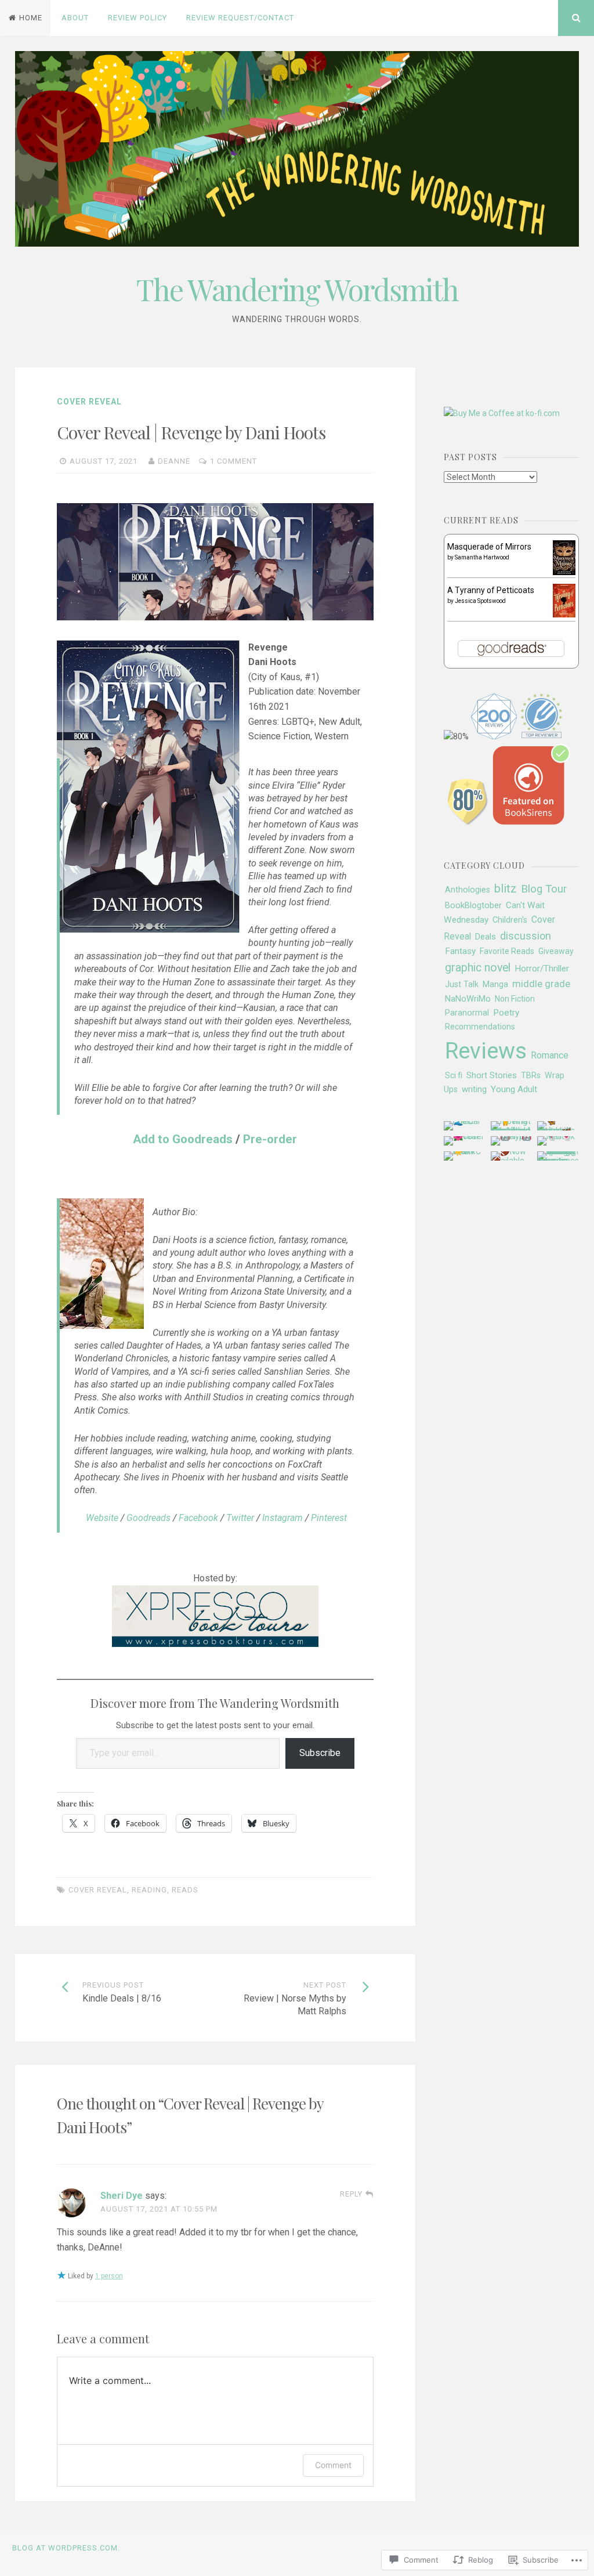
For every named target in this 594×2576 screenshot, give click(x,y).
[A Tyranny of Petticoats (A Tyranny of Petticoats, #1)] (564, 615)
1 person (109, 2276)
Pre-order (270, 1139)
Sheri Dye (122, 2196)
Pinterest (329, 1518)
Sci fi (454, 1075)
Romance (550, 1055)
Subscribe (320, 1753)
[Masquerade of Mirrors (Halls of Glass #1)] (564, 573)
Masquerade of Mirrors (489, 547)
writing (474, 1089)
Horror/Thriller (542, 969)
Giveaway (556, 951)
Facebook (198, 1518)
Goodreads (148, 1518)
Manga (495, 984)
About (75, 18)
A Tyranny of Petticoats (491, 590)
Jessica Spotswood (480, 601)
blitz (506, 888)
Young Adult (514, 1089)
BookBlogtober (473, 905)
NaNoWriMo (468, 999)
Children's (510, 920)
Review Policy (137, 18)
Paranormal (467, 1013)
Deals (486, 937)
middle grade (541, 984)
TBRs (531, 1076)
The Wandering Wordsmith (297, 289)
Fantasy (460, 951)
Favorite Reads (507, 951)
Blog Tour (544, 889)
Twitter (240, 1518)
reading (149, 1890)
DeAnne (174, 461)
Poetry (506, 1013)
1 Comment (233, 461)
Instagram (282, 1518)
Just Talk (462, 984)
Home (31, 18)
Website (102, 1518)
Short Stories (492, 1075)
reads (185, 1890)
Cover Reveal (89, 402)
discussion (526, 936)
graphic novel (478, 968)
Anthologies (468, 890)
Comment (333, 2465)
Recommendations (480, 1027)
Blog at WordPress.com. (66, 2548)
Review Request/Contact (240, 18)
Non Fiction (515, 999)
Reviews (486, 1051)
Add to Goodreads (183, 1139)
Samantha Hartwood (482, 557)
